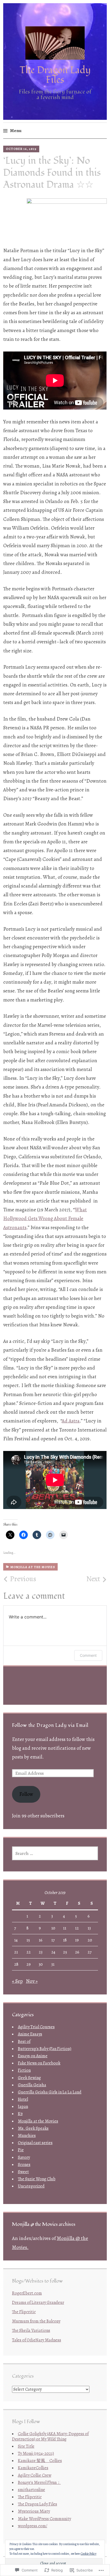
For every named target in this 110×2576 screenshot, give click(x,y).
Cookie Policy (89, 2554)
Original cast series (35, 2143)
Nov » (32, 1981)
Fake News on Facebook (39, 2063)
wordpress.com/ (33, 2526)
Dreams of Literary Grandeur (38, 2303)
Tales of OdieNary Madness (37, 2340)
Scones (24, 2165)
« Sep (17, 1981)
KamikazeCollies (33, 2468)
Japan (23, 2107)
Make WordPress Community (44, 2519)
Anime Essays (30, 2034)
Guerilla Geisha (32, 2085)
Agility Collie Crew (35, 2475)
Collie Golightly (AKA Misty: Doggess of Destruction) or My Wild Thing (50, 2436)
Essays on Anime (33, 2056)
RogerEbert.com (27, 2293)
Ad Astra (71, 1421)
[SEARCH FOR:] (55, 1853)
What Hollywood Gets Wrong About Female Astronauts (45, 1219)
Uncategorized (31, 2186)
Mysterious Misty (34, 2511)
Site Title (26, 2446)
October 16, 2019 (21, 149)
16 (41, 1940)
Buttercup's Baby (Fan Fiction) (45, 2049)
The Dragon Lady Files (55, 75)
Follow (26, 1794)
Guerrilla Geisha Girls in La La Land (50, 2092)
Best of (24, 2042)
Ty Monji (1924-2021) (36, 2454)
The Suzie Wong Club (37, 2179)
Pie (21, 2150)
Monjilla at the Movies (33, 1567)
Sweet (23, 2172)
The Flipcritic (24, 2312)
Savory (24, 2157)
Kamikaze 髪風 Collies (40, 2461)
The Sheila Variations (31, 2330)
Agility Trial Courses (36, 2027)
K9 (20, 2114)
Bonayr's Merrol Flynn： (39, 2483)
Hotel (23, 2099)
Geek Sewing (29, 2078)
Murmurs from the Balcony (36, 2321)
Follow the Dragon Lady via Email (50, 1725)
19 (77, 1940)
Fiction (24, 2070)
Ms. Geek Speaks (33, 2128)
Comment (88, 1655)
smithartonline (32, 2490)
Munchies (27, 2136)
